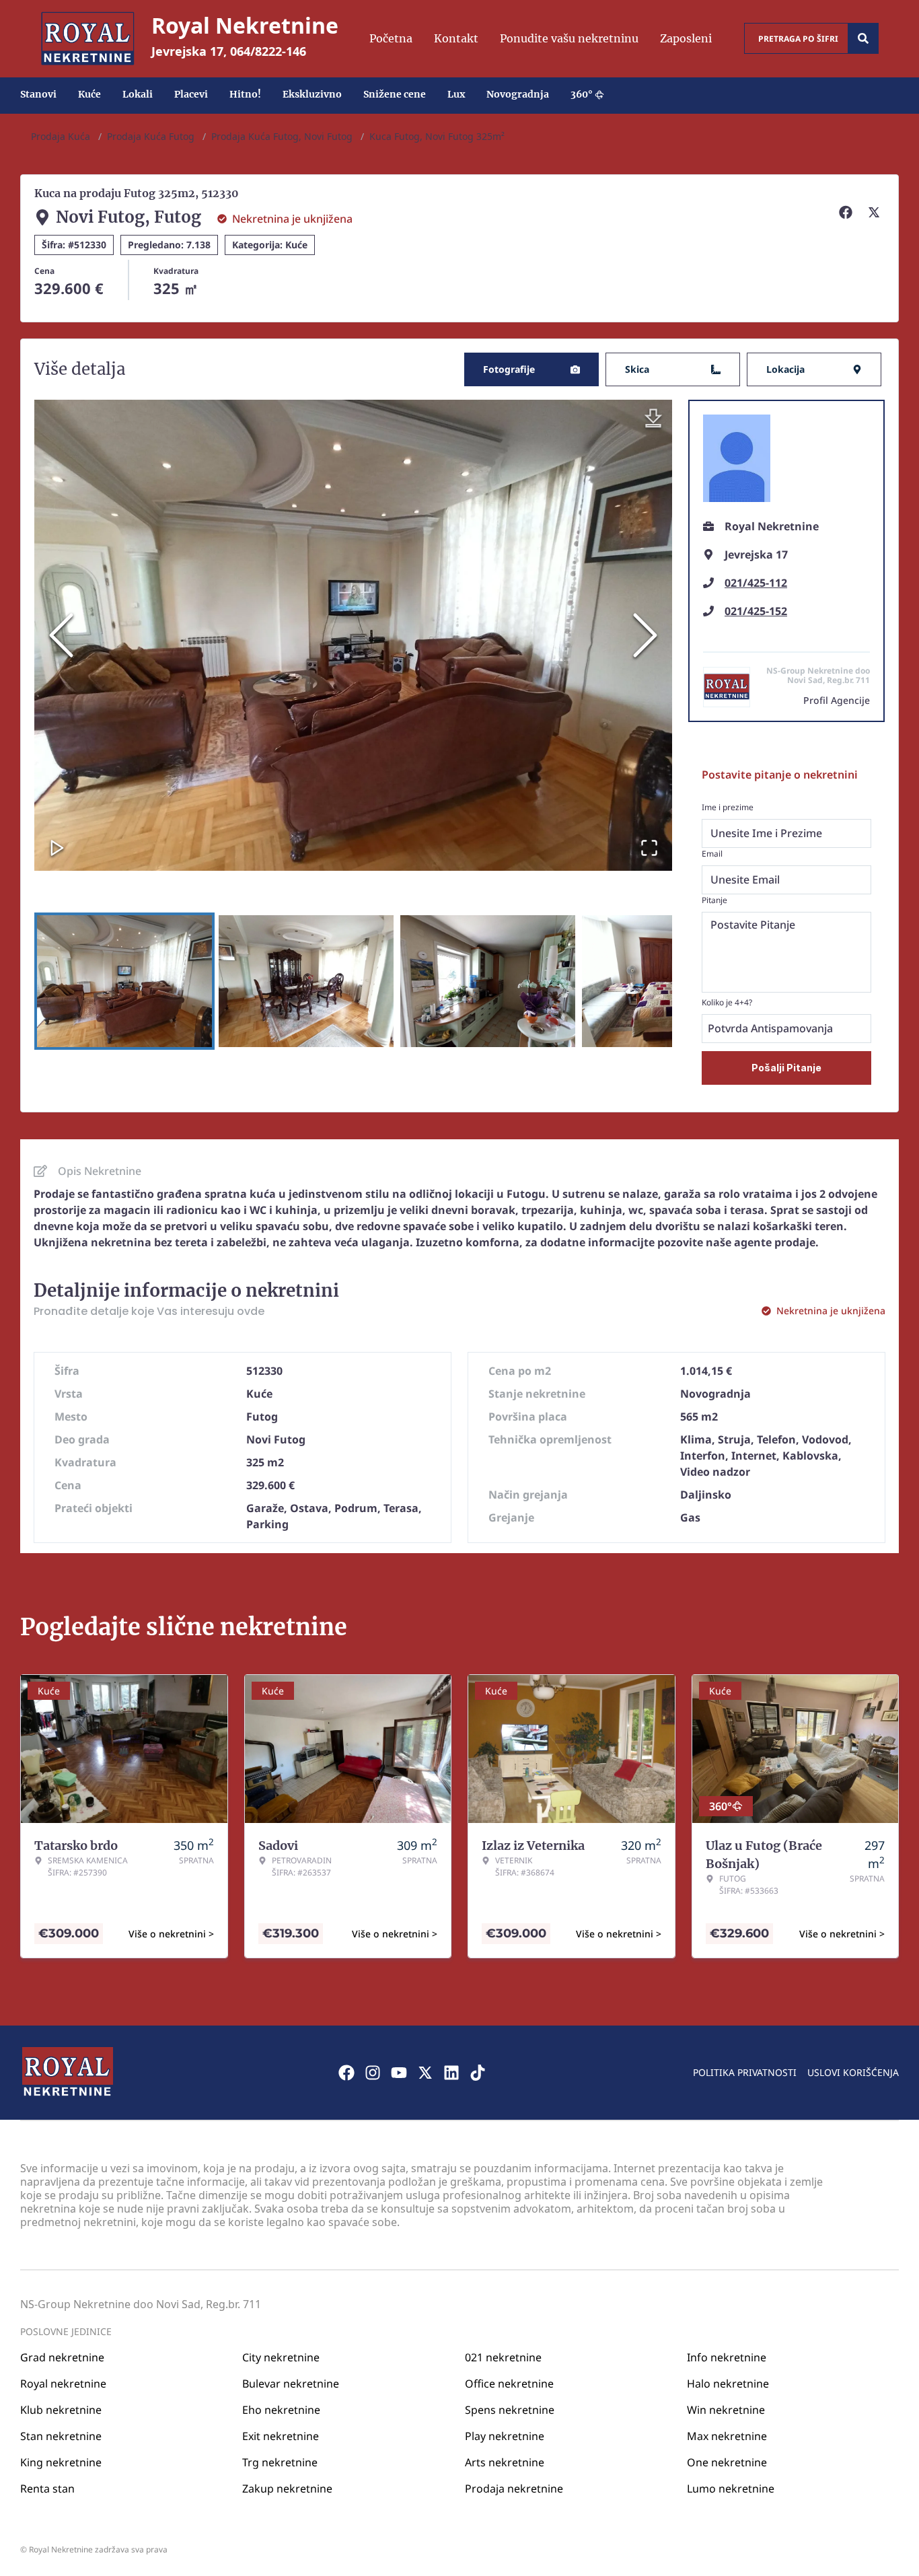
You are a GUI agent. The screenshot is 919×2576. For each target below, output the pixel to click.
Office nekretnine (509, 2384)
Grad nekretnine (62, 2357)
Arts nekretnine (505, 2462)
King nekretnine (61, 2462)
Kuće (89, 94)
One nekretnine (727, 2462)
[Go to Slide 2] (306, 981)
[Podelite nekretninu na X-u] (876, 212)
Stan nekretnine (61, 2436)
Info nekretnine (727, 2357)
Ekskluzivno (312, 94)
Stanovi (38, 94)
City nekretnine (281, 2357)
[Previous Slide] (61, 635)
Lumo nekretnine (731, 2489)
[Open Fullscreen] (649, 848)
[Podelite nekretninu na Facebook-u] (848, 212)
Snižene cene (395, 94)
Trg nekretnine (280, 2462)
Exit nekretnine (281, 2436)
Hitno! (245, 94)
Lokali (138, 94)
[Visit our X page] (425, 2073)
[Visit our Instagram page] (373, 2073)
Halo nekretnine (728, 2384)
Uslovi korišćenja (853, 2072)
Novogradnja (518, 94)
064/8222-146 (268, 51)
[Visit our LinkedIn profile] (451, 2073)
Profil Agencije (837, 700)
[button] (353, 635)
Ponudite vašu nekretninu (569, 38)
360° (582, 94)
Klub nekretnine (61, 2410)
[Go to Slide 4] (669, 981)
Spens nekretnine (510, 2410)
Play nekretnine (505, 2436)
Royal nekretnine (63, 2384)
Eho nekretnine (281, 2410)
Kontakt (456, 38)
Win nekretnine (726, 2410)
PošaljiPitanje (786, 1068)
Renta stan (47, 2489)
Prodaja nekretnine (514, 2489)
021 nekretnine (503, 2357)
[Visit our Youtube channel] (399, 2073)
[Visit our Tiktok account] (478, 2073)
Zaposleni (686, 38)
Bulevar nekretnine (291, 2384)
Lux (456, 94)
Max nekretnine (727, 2436)
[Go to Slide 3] (488, 981)
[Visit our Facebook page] (346, 2073)
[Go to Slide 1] (124, 981)
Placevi (191, 94)
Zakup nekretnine (287, 2489)
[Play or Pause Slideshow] (57, 848)
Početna (391, 38)
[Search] (863, 38)
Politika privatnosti (745, 2072)
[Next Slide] (645, 635)
